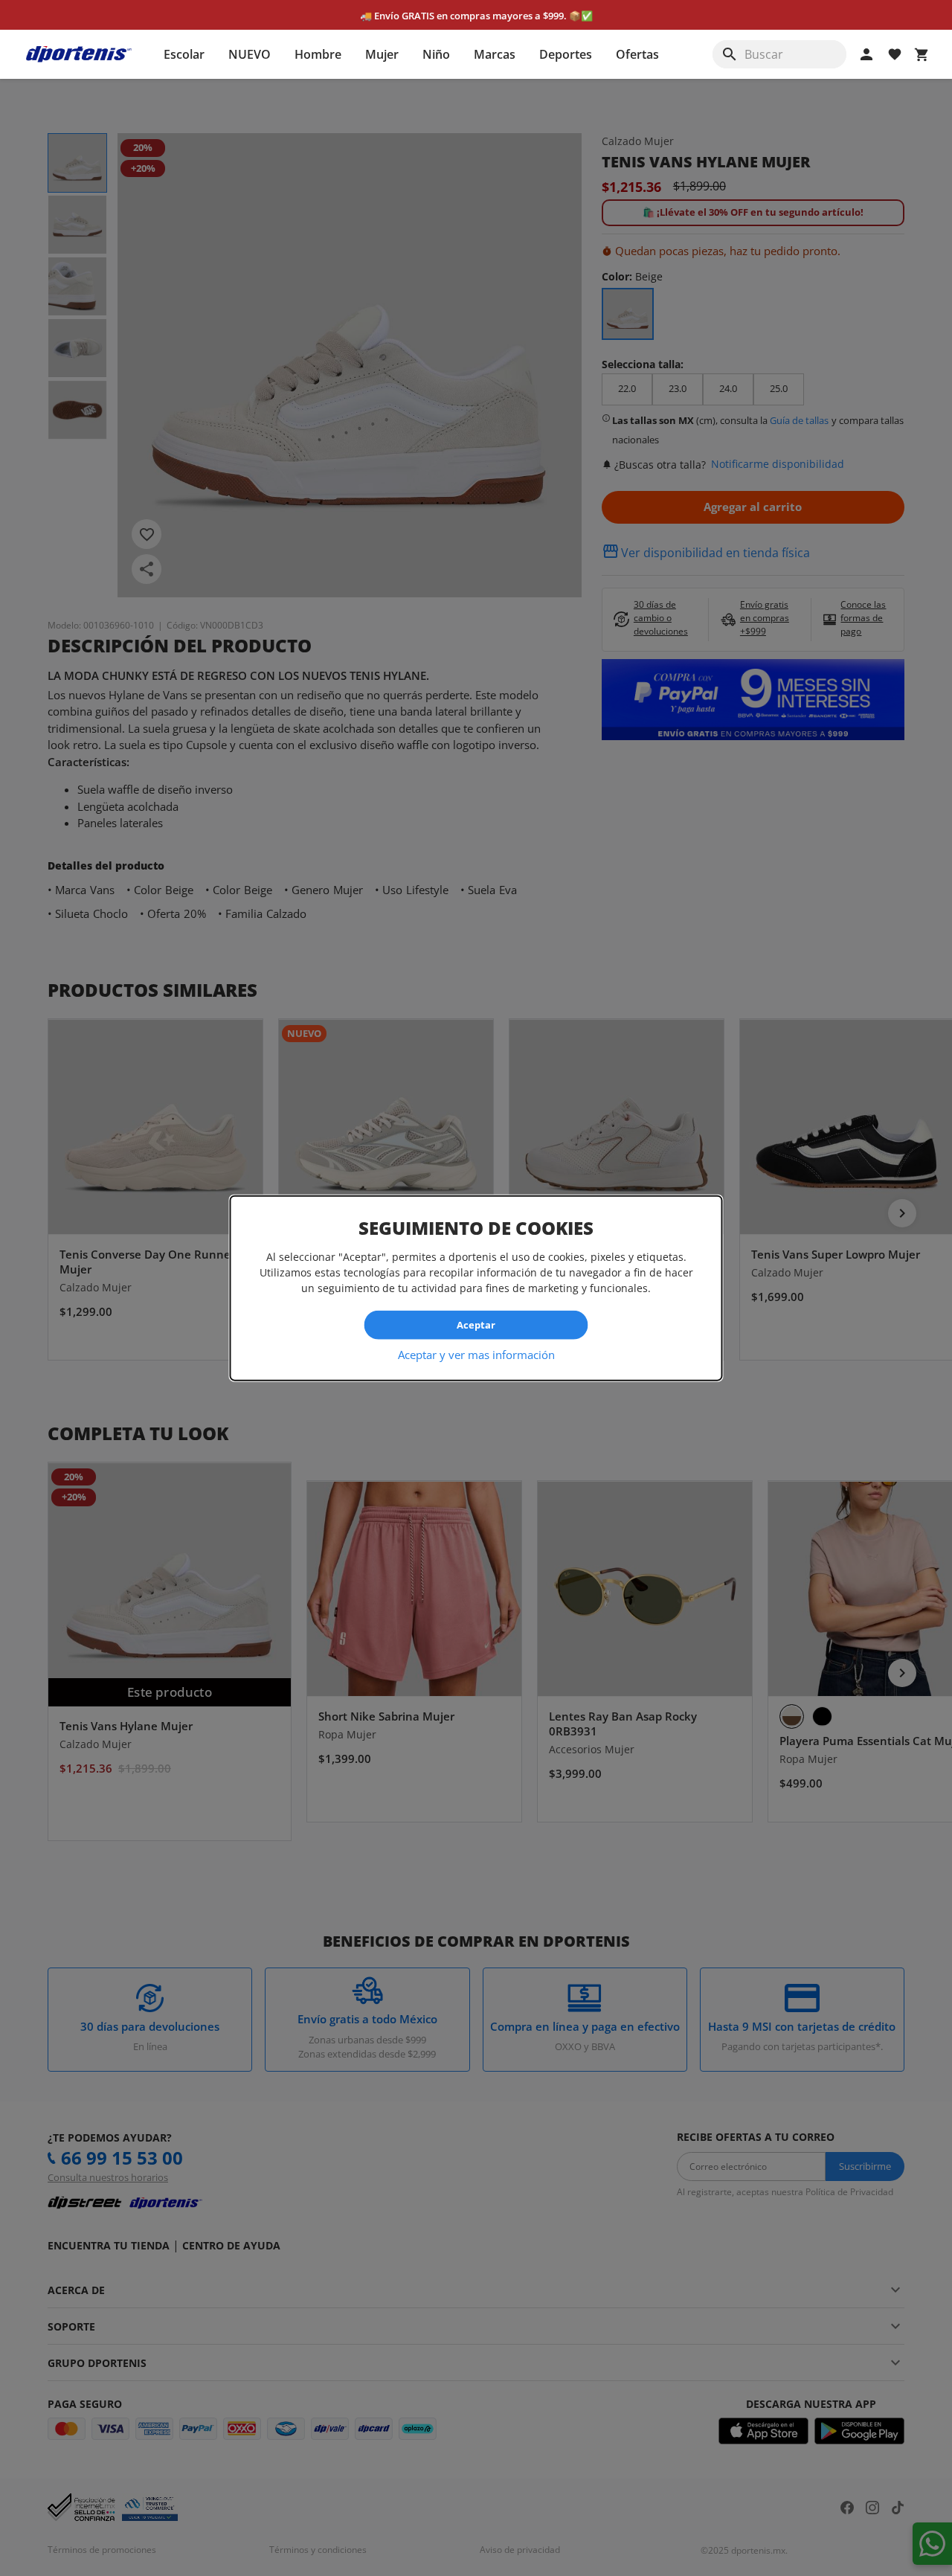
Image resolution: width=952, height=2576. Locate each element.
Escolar (184, 54)
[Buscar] (730, 54)
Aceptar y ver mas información (476, 1354)
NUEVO (250, 54)
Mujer (382, 54)
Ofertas (637, 54)
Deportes (566, 54)
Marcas (495, 54)
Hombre (318, 54)
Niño (436, 54)
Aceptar (476, 1325)
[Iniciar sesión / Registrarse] (866, 54)
